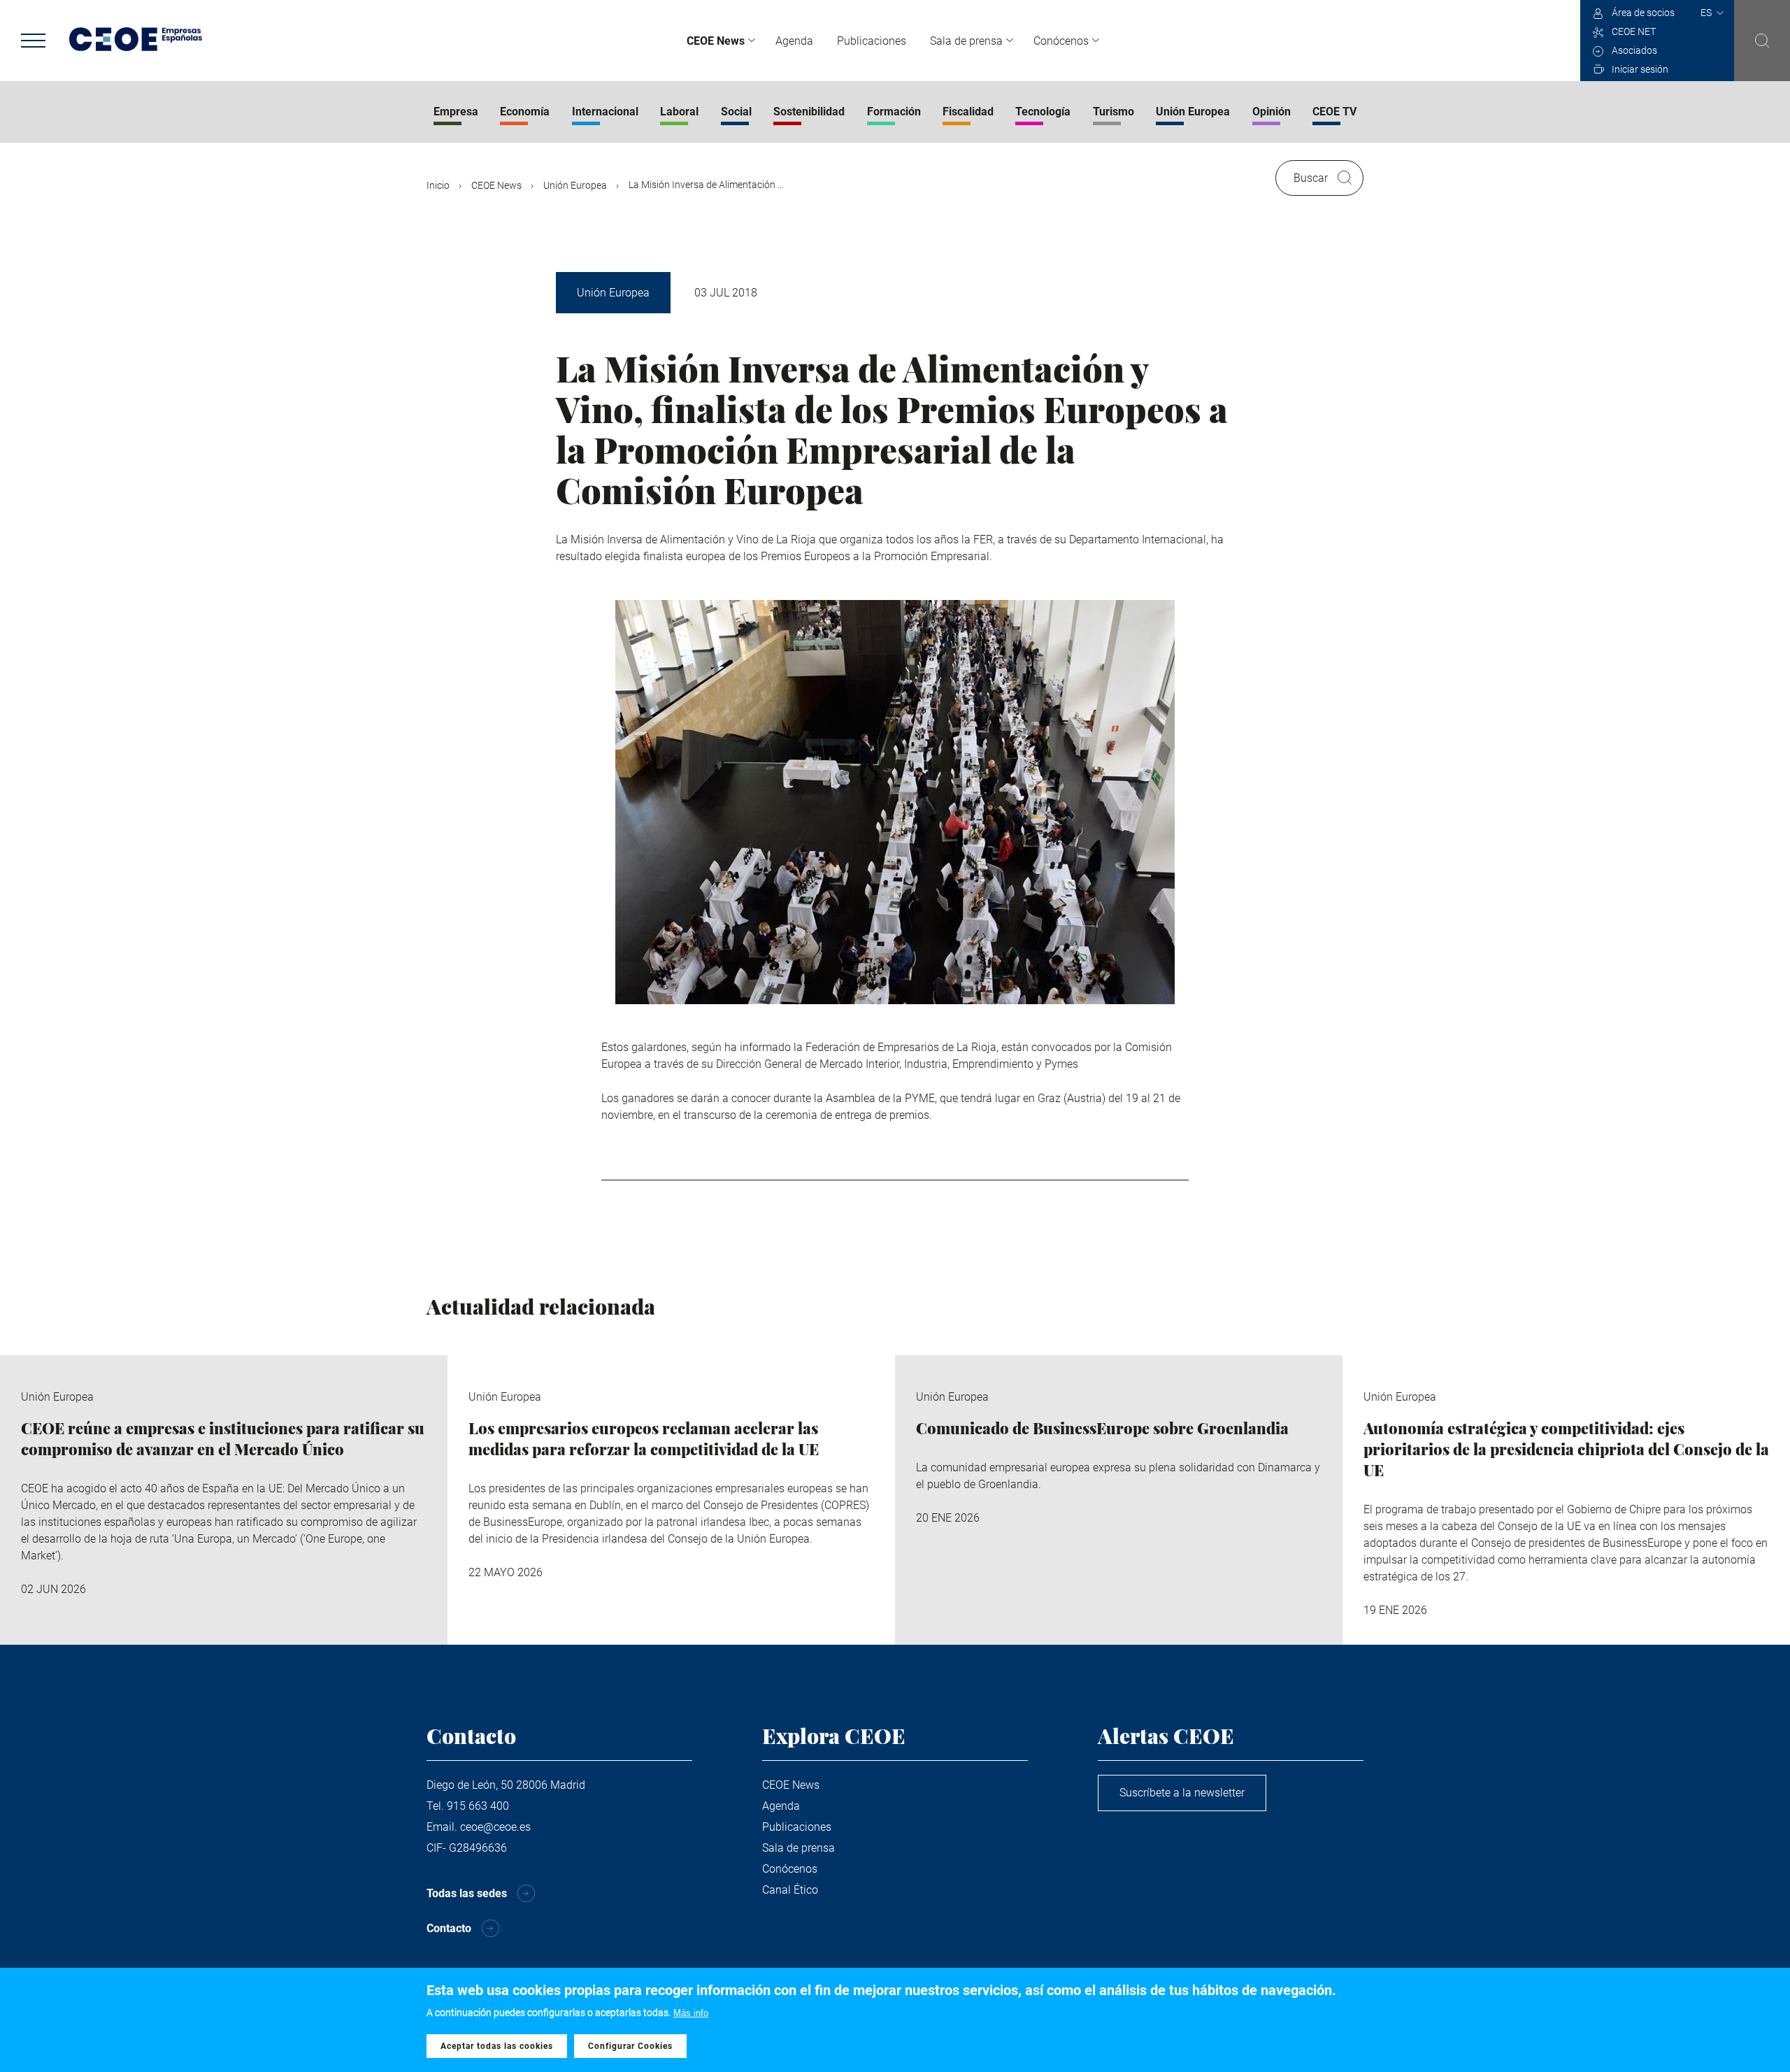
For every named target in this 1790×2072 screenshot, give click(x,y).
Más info (691, 2013)
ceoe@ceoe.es (495, 1827)
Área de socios (1643, 13)
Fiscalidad (968, 112)
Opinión (1272, 112)
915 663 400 (478, 1806)
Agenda (794, 41)
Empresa (456, 112)
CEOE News (716, 41)
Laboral (679, 112)
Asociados (1634, 50)
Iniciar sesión (1640, 69)
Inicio (438, 185)
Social (736, 112)
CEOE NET (1634, 31)
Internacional (605, 112)
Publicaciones (872, 41)
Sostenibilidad (809, 112)
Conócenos (1061, 41)
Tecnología (1043, 112)
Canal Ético (790, 1890)
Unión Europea (1193, 112)
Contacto (449, 1928)
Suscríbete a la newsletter (1182, 1793)
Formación (894, 112)
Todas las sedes (467, 1893)
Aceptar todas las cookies (497, 2046)
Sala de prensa (966, 41)
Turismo (1114, 112)
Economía (525, 112)
